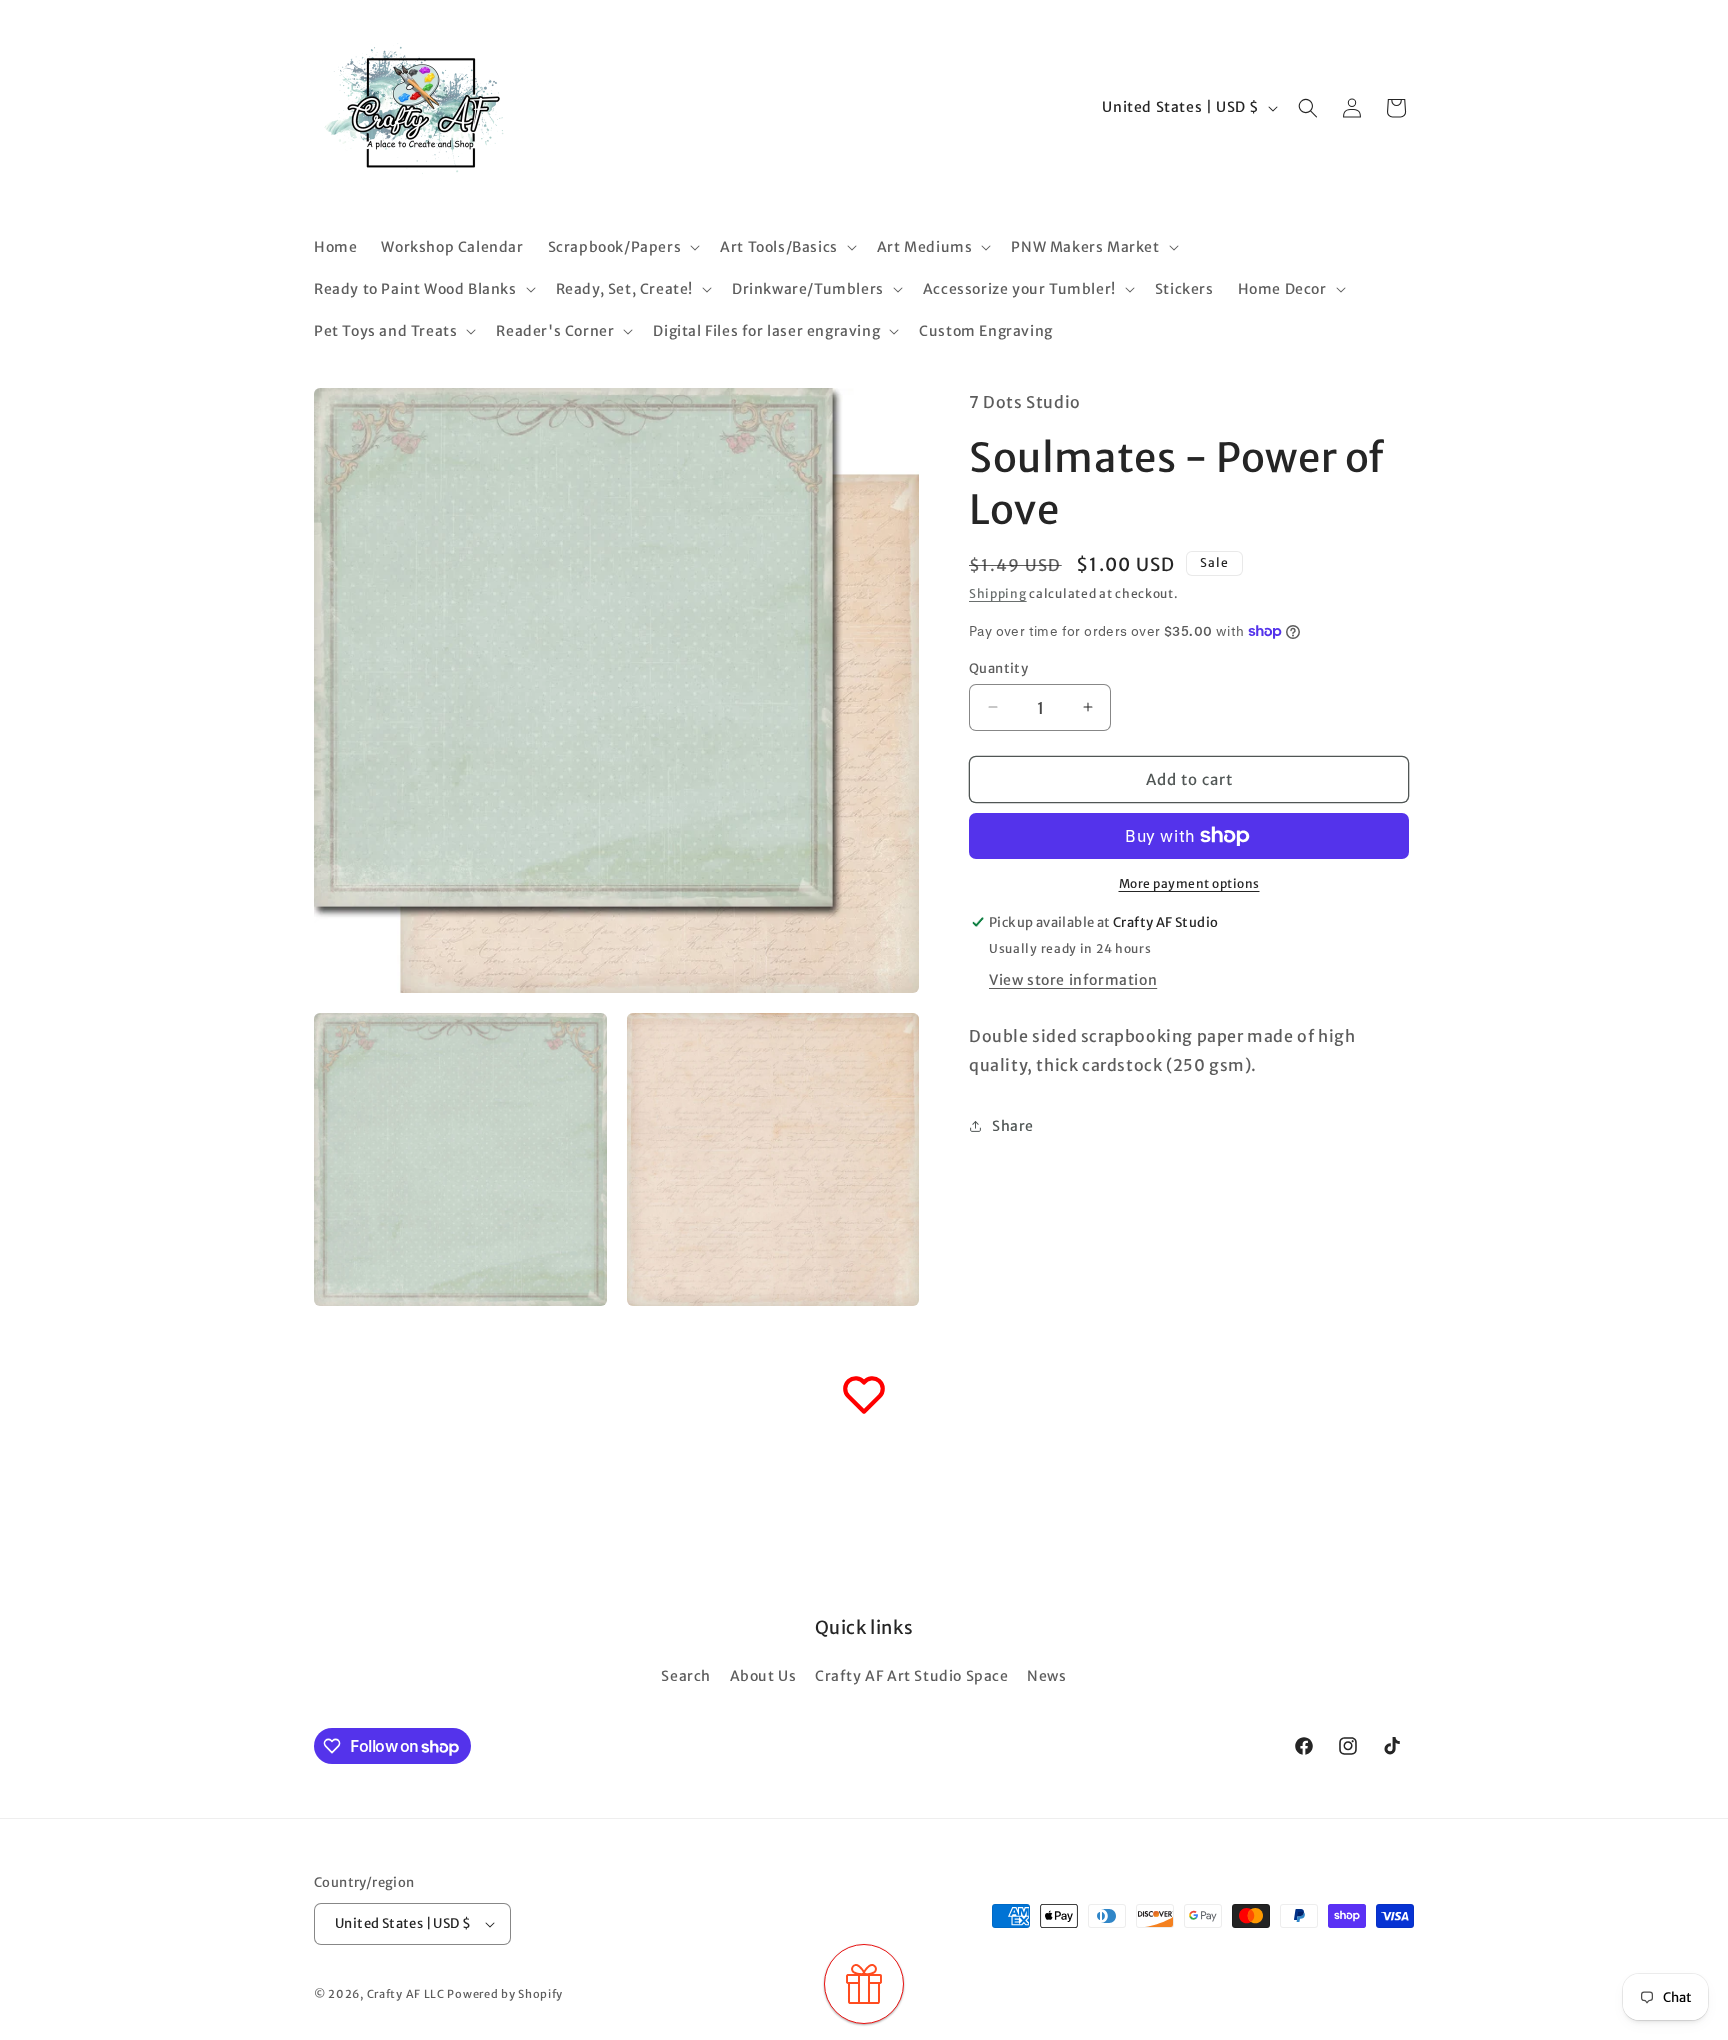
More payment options (1189, 883)
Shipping (998, 593)
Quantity (998, 667)
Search (686, 1676)
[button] (622, 247)
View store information (1073, 980)
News (1046, 1676)
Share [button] (1013, 1126)
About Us (763, 1676)
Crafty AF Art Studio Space (912, 1676)
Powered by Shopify (505, 1994)
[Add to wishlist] (864, 1395)
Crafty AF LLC (406, 1994)
